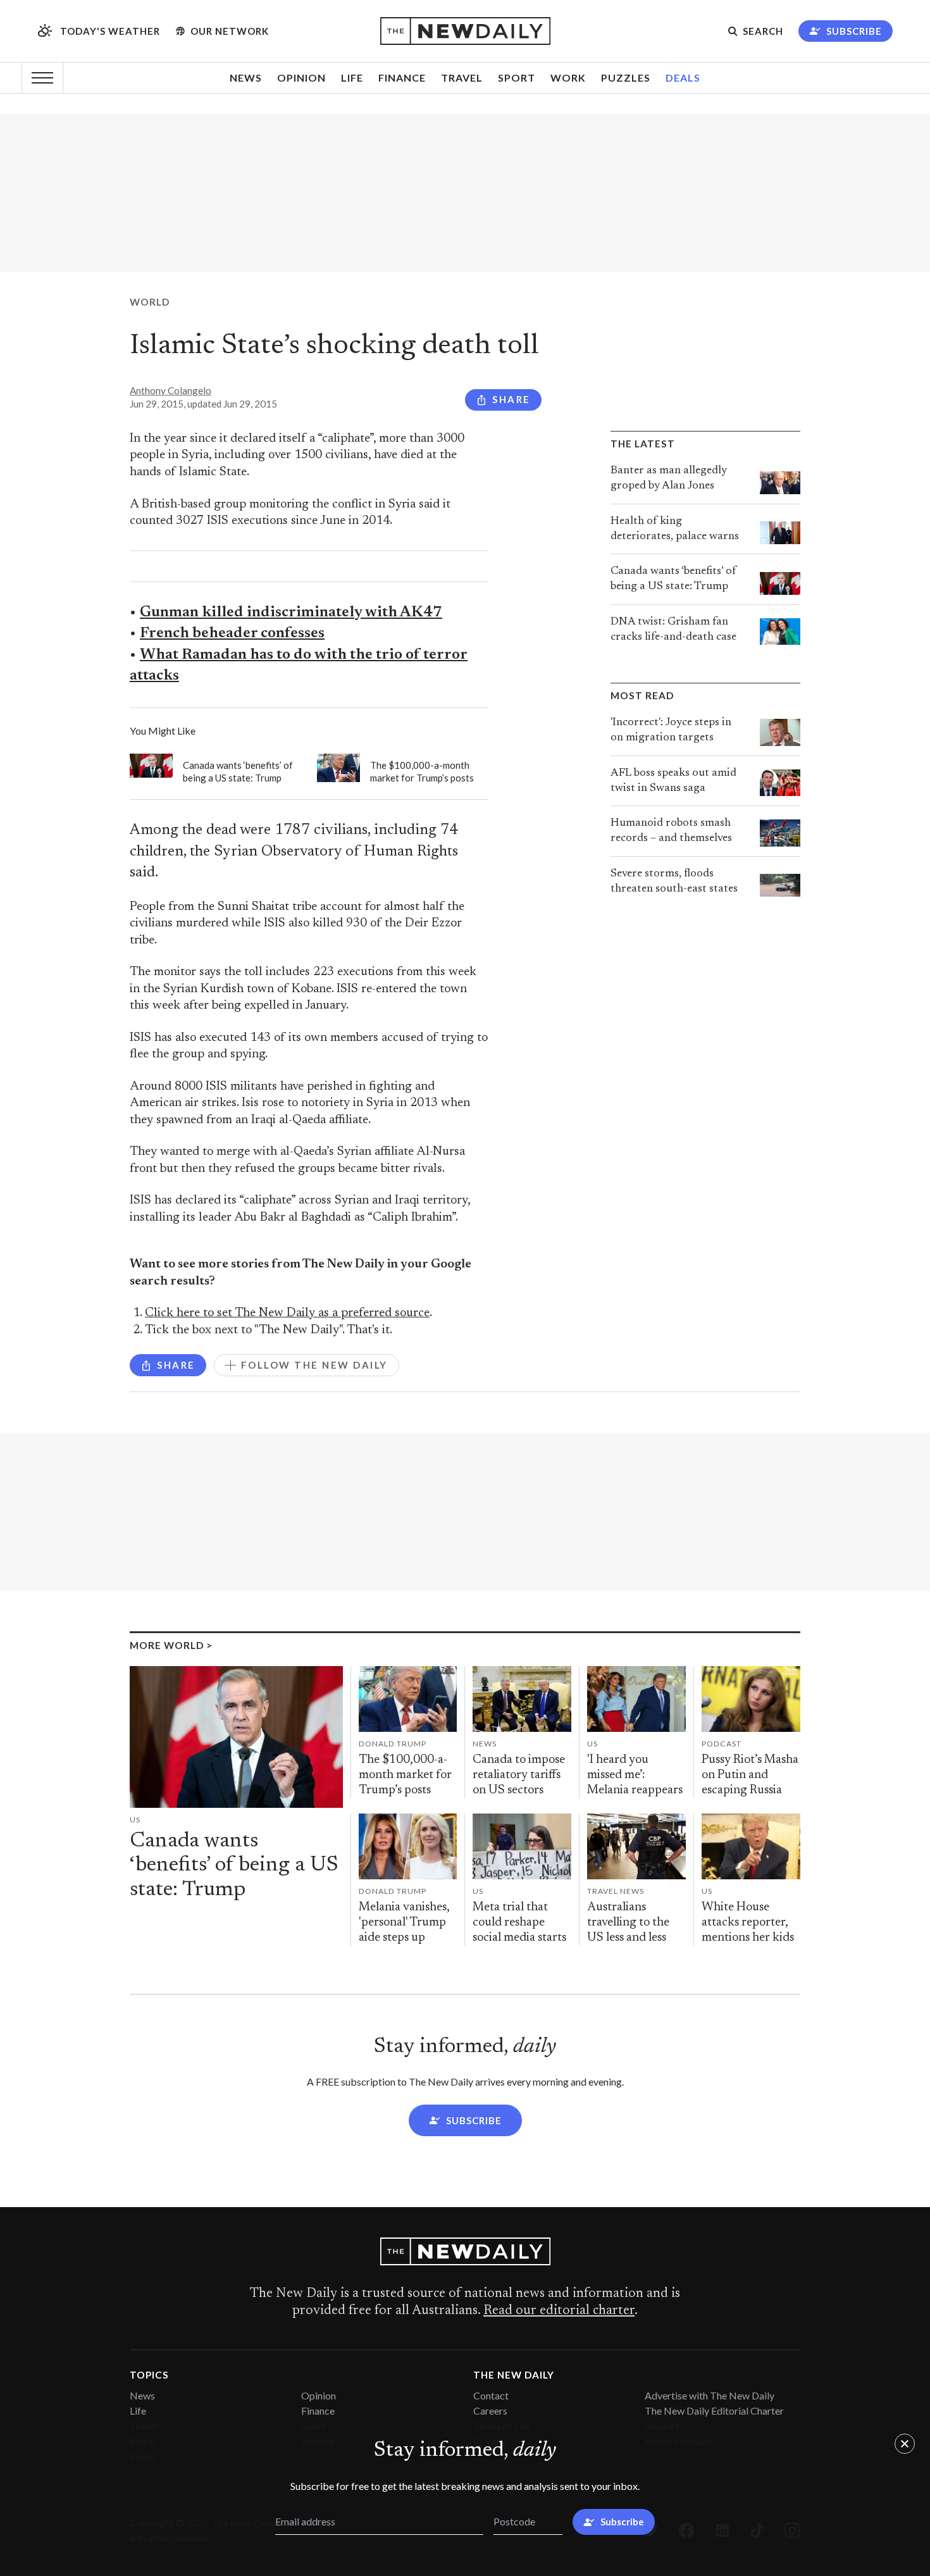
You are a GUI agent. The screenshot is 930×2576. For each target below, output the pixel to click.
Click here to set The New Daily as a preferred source (287, 1313)
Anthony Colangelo (170, 390)
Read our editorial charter (559, 2311)
